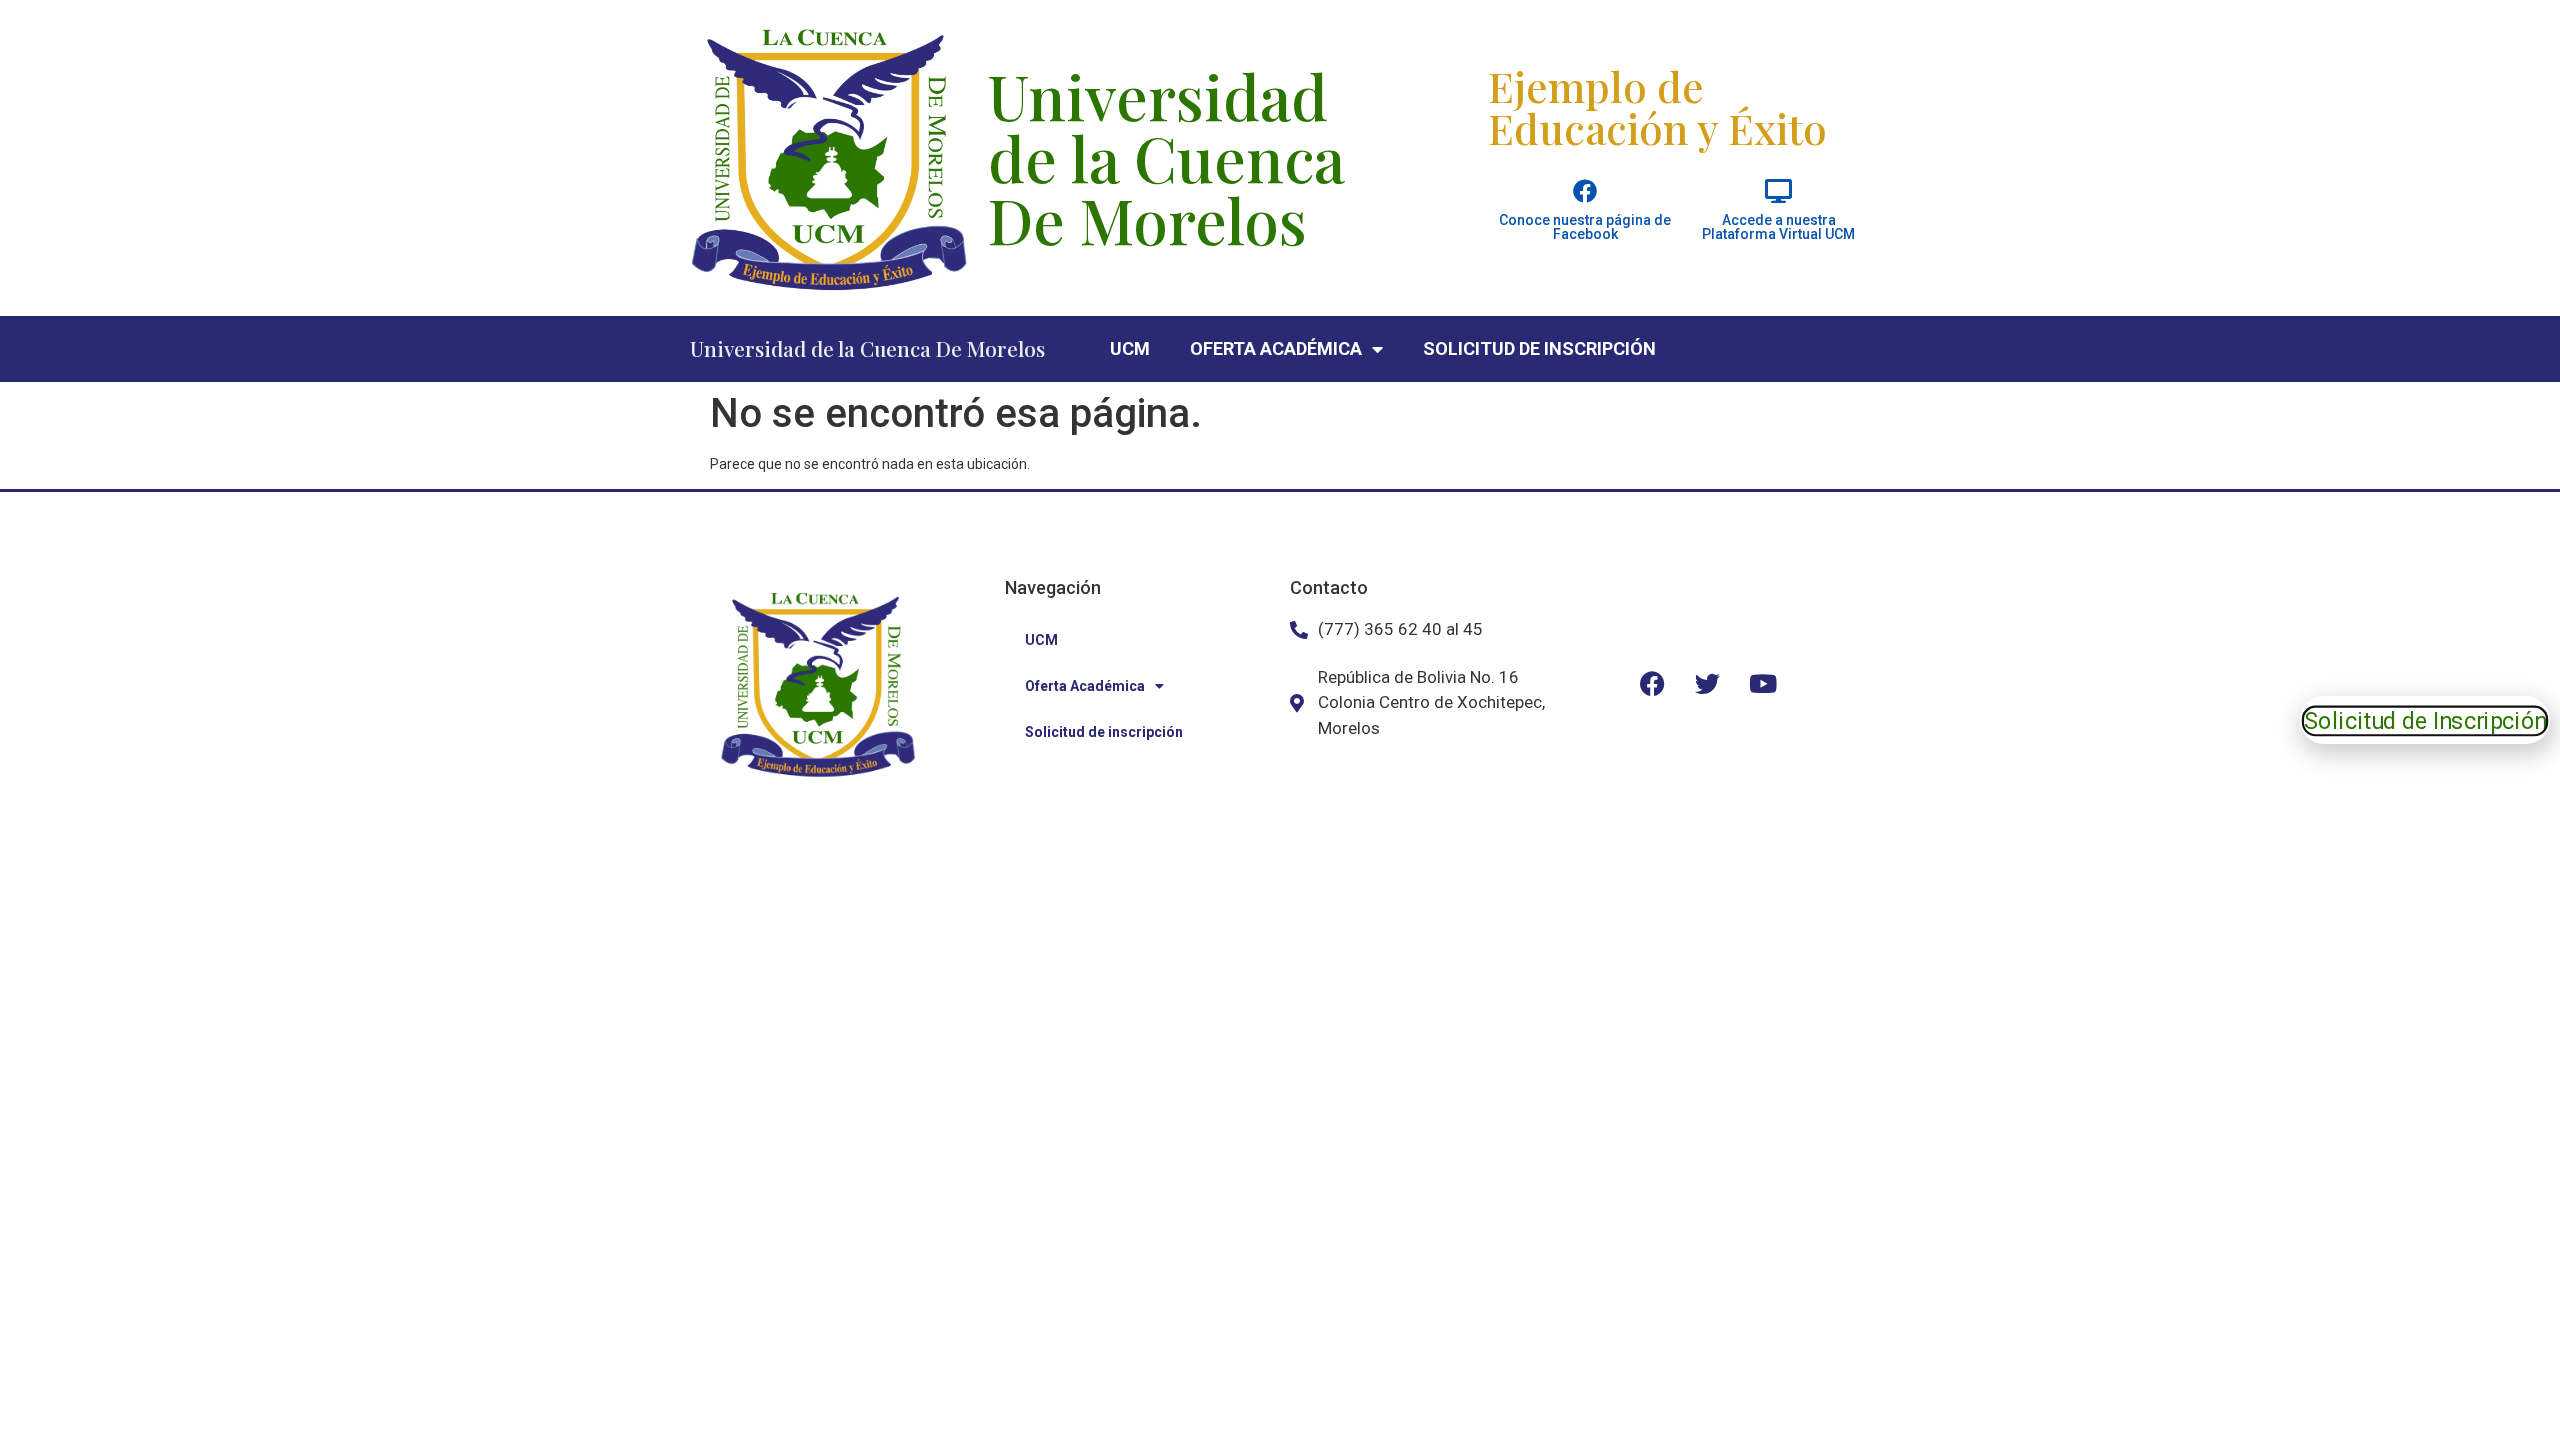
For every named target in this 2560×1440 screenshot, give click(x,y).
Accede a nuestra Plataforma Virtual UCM (1778, 227)
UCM (1130, 348)
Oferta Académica (1276, 348)
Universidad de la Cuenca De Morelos (867, 348)
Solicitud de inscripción (1539, 348)
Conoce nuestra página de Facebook (1585, 227)
